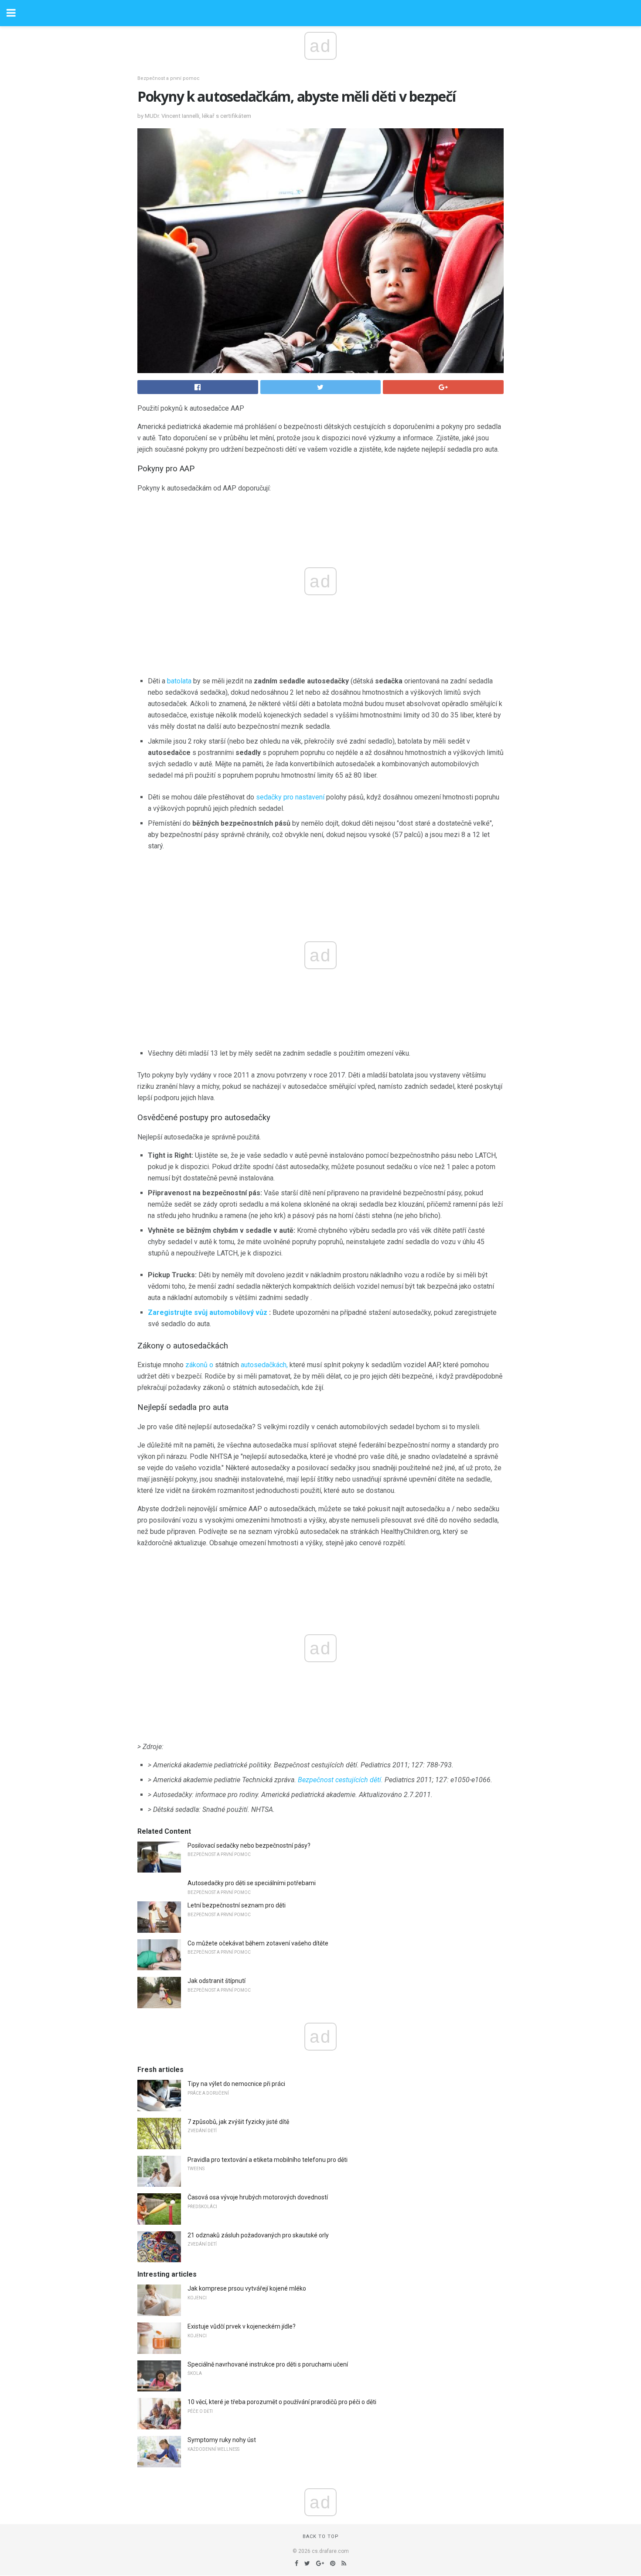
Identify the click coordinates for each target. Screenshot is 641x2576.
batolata (179, 681)
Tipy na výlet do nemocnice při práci (236, 2084)
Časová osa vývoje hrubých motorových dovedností (258, 2197)
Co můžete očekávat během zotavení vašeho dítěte (258, 1943)
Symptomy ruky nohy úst (222, 2440)
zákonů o (199, 1365)
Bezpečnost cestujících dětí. (340, 1780)
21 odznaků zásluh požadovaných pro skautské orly (258, 2235)
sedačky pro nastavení (290, 797)
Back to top (321, 2537)
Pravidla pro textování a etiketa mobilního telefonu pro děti (268, 2160)
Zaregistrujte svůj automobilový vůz (208, 1312)
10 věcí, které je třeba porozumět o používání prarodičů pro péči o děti (282, 2402)
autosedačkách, (264, 1365)
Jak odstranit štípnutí (217, 1981)
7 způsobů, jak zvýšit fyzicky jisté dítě (238, 2122)
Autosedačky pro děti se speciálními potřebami (252, 1883)
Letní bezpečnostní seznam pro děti (237, 1905)
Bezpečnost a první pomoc (169, 78)
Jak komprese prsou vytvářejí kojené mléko (247, 2288)
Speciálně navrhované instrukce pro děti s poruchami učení (268, 2364)
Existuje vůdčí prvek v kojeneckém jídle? (242, 2326)
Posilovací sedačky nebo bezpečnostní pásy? (249, 1845)
